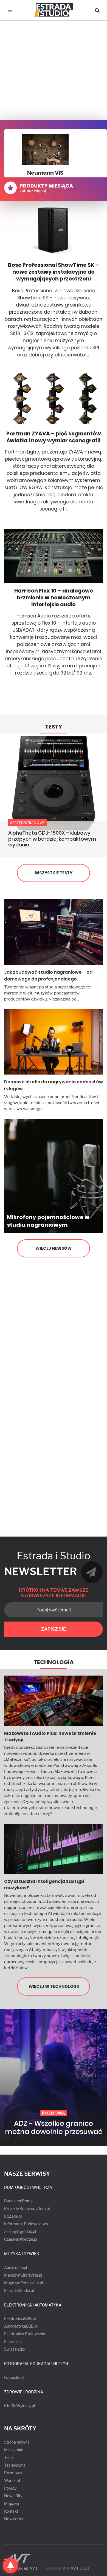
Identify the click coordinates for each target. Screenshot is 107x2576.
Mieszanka (14, 2450)
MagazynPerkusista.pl (23, 2283)
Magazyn (12, 2503)
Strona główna (17, 2442)
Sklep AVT (28, 2568)
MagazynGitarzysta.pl (23, 2275)
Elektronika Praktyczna (25, 2334)
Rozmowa (13, 2473)
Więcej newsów (54, 1248)
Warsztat (12, 2480)
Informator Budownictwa (26, 2224)
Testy (54, 727)
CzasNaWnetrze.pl (21, 2239)
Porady (10, 2488)
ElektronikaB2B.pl (20, 2318)
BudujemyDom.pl (19, 2201)
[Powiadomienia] (10, 2566)
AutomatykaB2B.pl (21, 2326)
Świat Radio (15, 2349)
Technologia (54, 1662)
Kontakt (11, 2511)
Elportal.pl (13, 2341)
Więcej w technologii (54, 1986)
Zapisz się (54, 1629)
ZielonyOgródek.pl (20, 2231)
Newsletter (14, 2519)
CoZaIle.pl (13, 2216)
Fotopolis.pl (14, 2377)
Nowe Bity (13, 2496)
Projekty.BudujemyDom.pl (27, 2208)
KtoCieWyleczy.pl (19, 2406)
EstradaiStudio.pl (19, 2290)
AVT (75, 2568)
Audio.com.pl (16, 2267)
